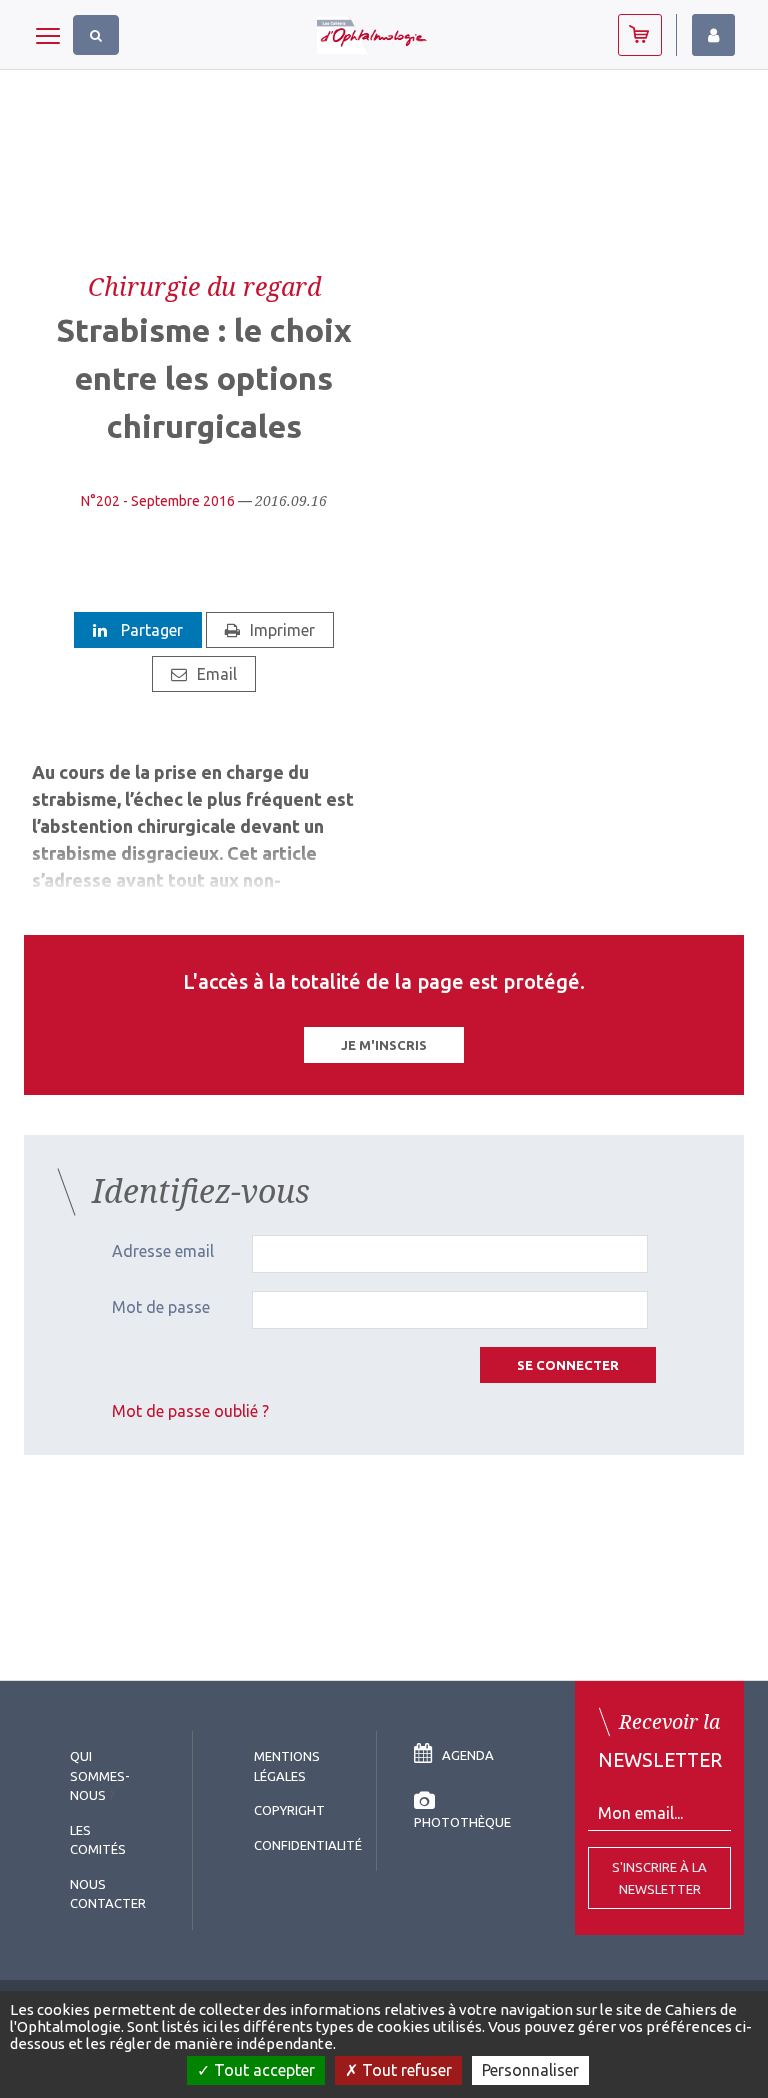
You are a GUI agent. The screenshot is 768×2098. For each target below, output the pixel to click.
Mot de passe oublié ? (190, 1411)
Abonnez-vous (640, 35)
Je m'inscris (384, 1045)
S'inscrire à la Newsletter (659, 1878)
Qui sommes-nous (100, 1775)
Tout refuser (405, 2070)
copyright (289, 1810)
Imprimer (282, 630)
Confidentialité (308, 1845)
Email (217, 674)
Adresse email (163, 1251)
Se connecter (568, 1365)
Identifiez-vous (713, 35)
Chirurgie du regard (204, 286)
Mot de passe (161, 1307)
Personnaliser (530, 2070)
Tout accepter (262, 2070)
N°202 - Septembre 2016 (158, 501)
